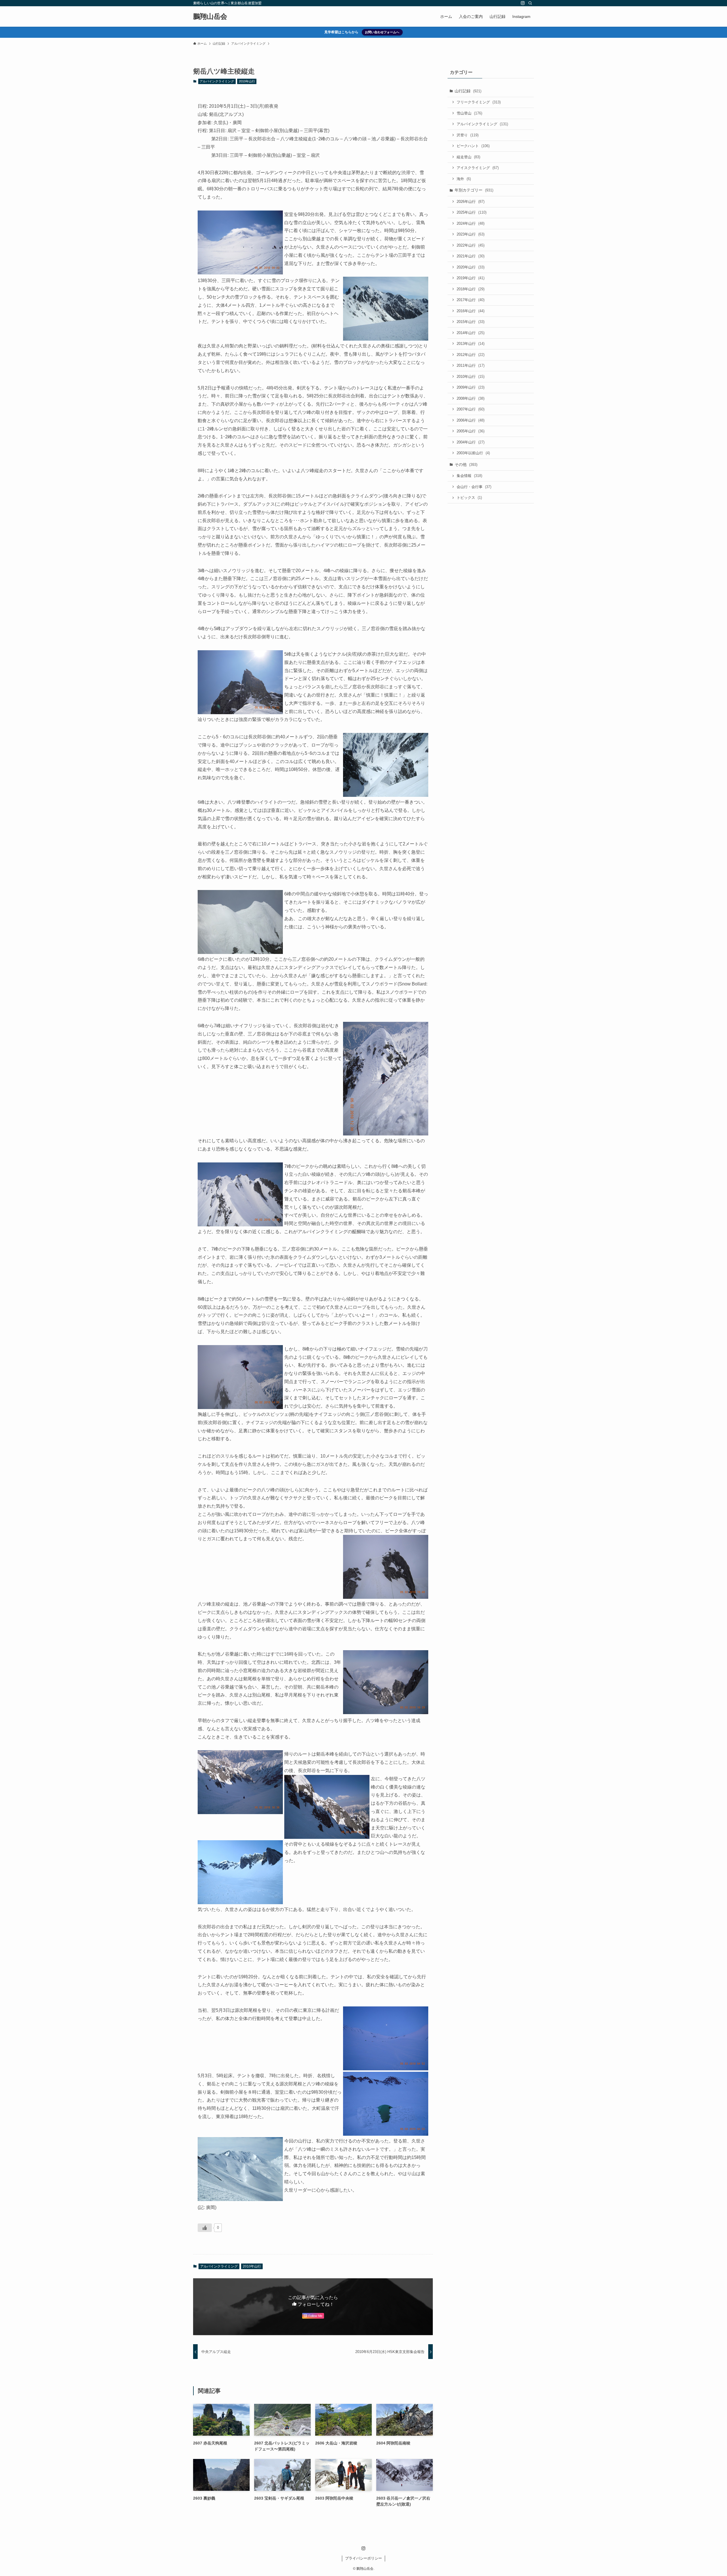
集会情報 (469, 476)
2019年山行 (471, 278)
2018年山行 (471, 289)
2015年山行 (471, 322)
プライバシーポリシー (363, 2558)
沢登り (468, 135)
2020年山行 (471, 267)
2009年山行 (471, 387)
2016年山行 (471, 311)
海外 (464, 179)
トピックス (469, 498)
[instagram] (523, 3)
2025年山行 (472, 212)
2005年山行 (471, 431)
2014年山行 (471, 333)
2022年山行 (471, 245)
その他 (466, 464)
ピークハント (473, 146)
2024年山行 (471, 223)
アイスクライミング (478, 168)
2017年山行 (471, 300)
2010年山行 (247, 81)
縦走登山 (468, 157)
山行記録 (468, 91)
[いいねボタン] (205, 2228)
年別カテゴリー (474, 190)
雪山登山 (469, 113)
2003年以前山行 (473, 453)
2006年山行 (471, 420)
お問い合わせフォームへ (382, 32)
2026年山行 (471, 202)
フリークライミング (479, 102)
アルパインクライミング (217, 81)
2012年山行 (471, 355)
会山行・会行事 (474, 487)
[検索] (530, 3)
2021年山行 (471, 256)
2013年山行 (471, 344)
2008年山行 (471, 398)
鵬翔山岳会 (210, 16)
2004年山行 (471, 442)
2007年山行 (471, 409)
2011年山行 (471, 365)
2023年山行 (471, 234)
